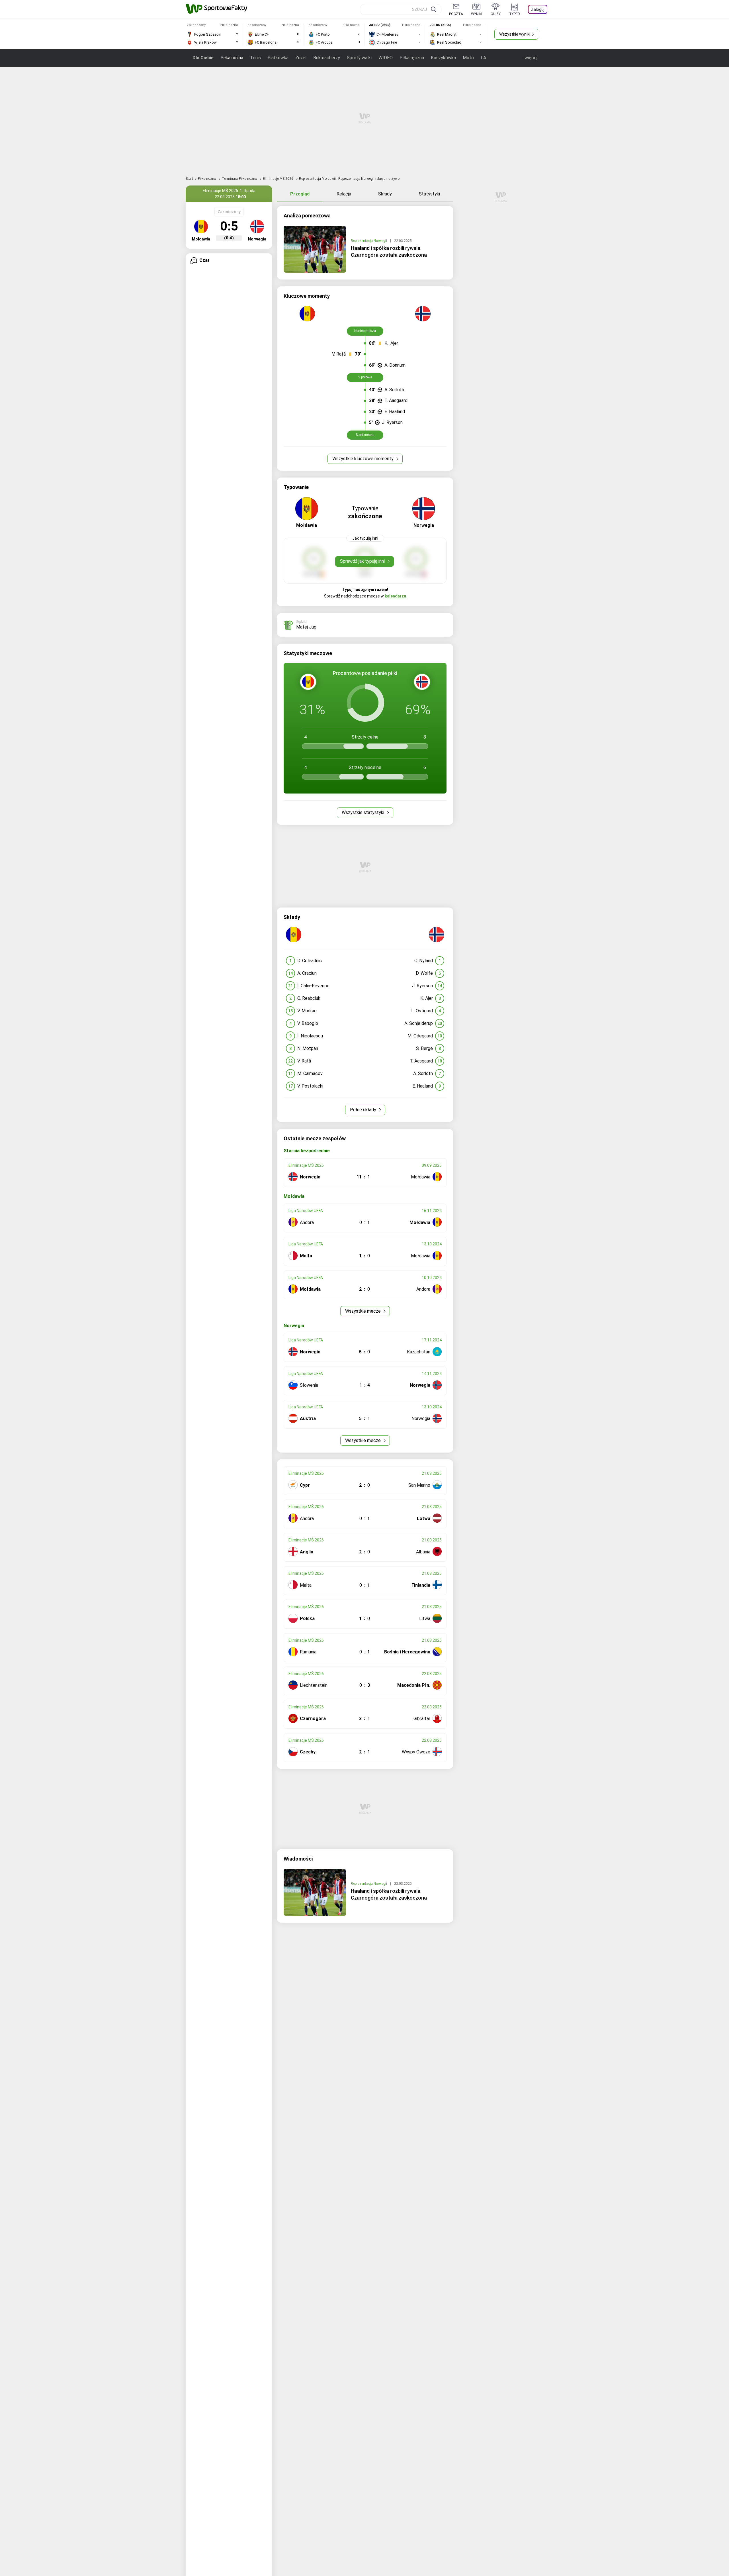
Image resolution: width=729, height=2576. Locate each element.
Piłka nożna (232, 58)
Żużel (301, 58)
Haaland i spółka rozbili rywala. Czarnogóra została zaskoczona (389, 251)
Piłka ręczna (412, 58)
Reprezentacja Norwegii (369, 241)
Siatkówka (278, 58)
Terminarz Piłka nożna (240, 179)
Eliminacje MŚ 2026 (279, 179)
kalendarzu (395, 596)
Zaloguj (538, 9)
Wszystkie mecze (364, 1311)
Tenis (255, 58)
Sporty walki (359, 58)
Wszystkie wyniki (515, 34)
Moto (468, 58)
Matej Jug (306, 627)
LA (483, 58)
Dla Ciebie (203, 58)
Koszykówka (443, 58)
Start (189, 179)
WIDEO (386, 58)
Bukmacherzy (327, 58)
